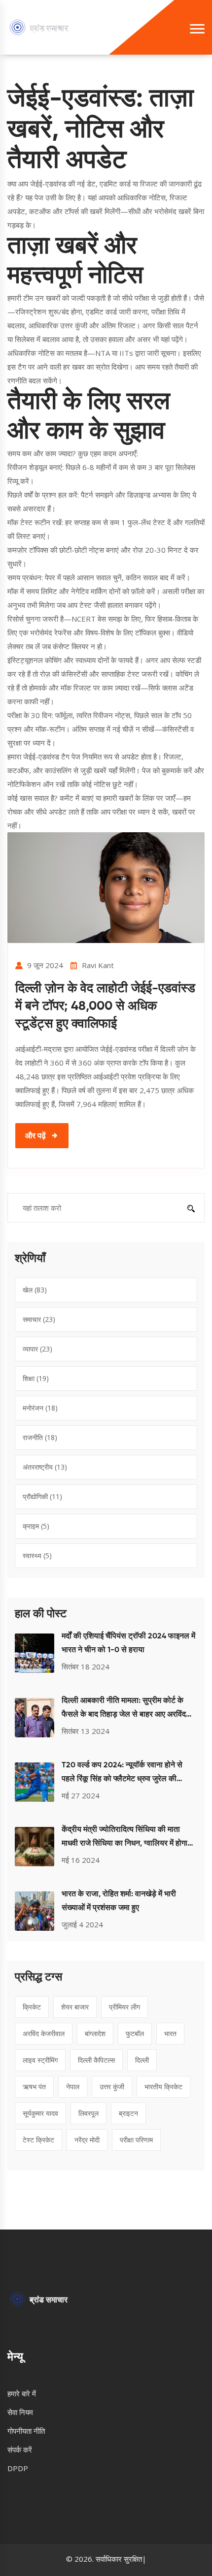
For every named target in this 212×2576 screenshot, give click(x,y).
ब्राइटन (128, 2113)
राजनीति (40, 1437)
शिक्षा (36, 1378)
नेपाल (73, 2087)
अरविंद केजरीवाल (44, 2033)
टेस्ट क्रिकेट (38, 2140)
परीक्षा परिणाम (136, 2140)
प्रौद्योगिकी (42, 1496)
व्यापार (37, 1349)
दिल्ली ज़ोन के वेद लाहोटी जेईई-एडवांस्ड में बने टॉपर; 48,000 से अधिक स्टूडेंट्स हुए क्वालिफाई (105, 1006)
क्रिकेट (32, 2007)
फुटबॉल (135, 2033)
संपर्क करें (20, 2450)
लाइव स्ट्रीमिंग (40, 2060)
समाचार (39, 1319)
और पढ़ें (35, 1135)
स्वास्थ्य (37, 1555)
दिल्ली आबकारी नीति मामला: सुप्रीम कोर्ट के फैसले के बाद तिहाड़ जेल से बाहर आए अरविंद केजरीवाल (124, 1709)
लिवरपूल (88, 2113)
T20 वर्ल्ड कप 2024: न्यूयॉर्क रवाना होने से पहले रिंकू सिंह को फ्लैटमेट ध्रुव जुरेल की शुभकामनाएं (122, 1774)
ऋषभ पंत (34, 2087)
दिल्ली (142, 2060)
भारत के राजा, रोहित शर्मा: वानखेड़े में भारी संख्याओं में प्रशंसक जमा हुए (119, 1901)
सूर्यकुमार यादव (40, 2113)
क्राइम (36, 1526)
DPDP (18, 2468)
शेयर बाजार (75, 2007)
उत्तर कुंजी (112, 2087)
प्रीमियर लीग (124, 2007)
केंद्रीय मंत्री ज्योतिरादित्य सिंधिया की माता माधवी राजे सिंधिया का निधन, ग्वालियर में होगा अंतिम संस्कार (124, 1838)
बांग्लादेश (95, 2033)
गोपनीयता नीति (26, 2431)
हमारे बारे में (22, 2393)
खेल (35, 1290)
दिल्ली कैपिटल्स (96, 2060)
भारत (170, 2033)
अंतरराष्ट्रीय (45, 1467)
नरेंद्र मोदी (87, 2140)
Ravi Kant (98, 965)
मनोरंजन (40, 1408)
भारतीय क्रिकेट (163, 2087)
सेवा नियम (20, 2412)
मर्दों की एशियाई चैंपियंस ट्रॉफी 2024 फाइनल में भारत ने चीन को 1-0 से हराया (128, 1643)
